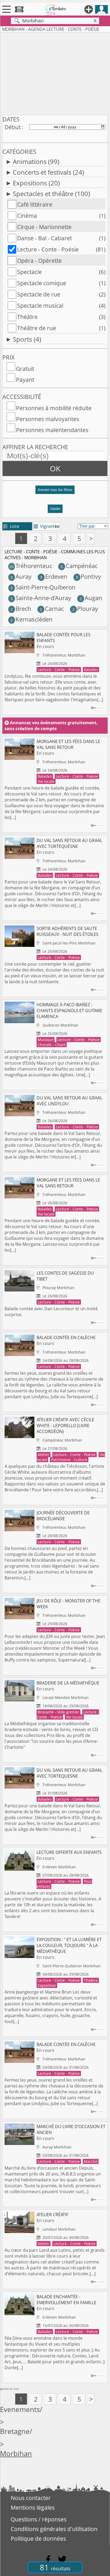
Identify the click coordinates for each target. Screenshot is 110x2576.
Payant (25, 380)
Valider (55, 509)
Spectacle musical (40, 306)
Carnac (52, 609)
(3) (102, 317)
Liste (11, 526)
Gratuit (25, 369)
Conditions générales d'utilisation (54, 2529)
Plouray (85, 609)
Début (13, 127)
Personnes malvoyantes (48, 419)
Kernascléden (31, 619)
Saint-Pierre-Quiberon (43, 587)
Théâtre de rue (37, 328)
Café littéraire (35, 204)
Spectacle (30, 272)
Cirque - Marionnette (44, 227)
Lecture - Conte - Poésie (48, 249)
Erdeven (54, 576)
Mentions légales (33, 2508)
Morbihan (16, 2454)
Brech (21, 609)
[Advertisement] (55, 73)
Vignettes (46, 526)
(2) (102, 294)
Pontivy (88, 576)
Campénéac (79, 566)
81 (55, 2567)
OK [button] (55, 468)
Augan (91, 598)
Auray (21, 576)
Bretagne (15, 2431)
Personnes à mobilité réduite (54, 408)
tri (57, 526)
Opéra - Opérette (39, 261)
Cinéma (27, 216)
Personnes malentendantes (52, 430)
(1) (102, 216)
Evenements (20, 2409)
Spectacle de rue (39, 294)
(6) (102, 272)
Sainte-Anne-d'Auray (41, 598)
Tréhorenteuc (31, 566)
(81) (101, 249)
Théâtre (27, 317)
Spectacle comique (42, 283)
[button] (55, 492)
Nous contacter (31, 2498)
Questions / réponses (39, 2519)
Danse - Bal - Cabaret (44, 238)
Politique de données (38, 2539)
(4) (102, 306)
